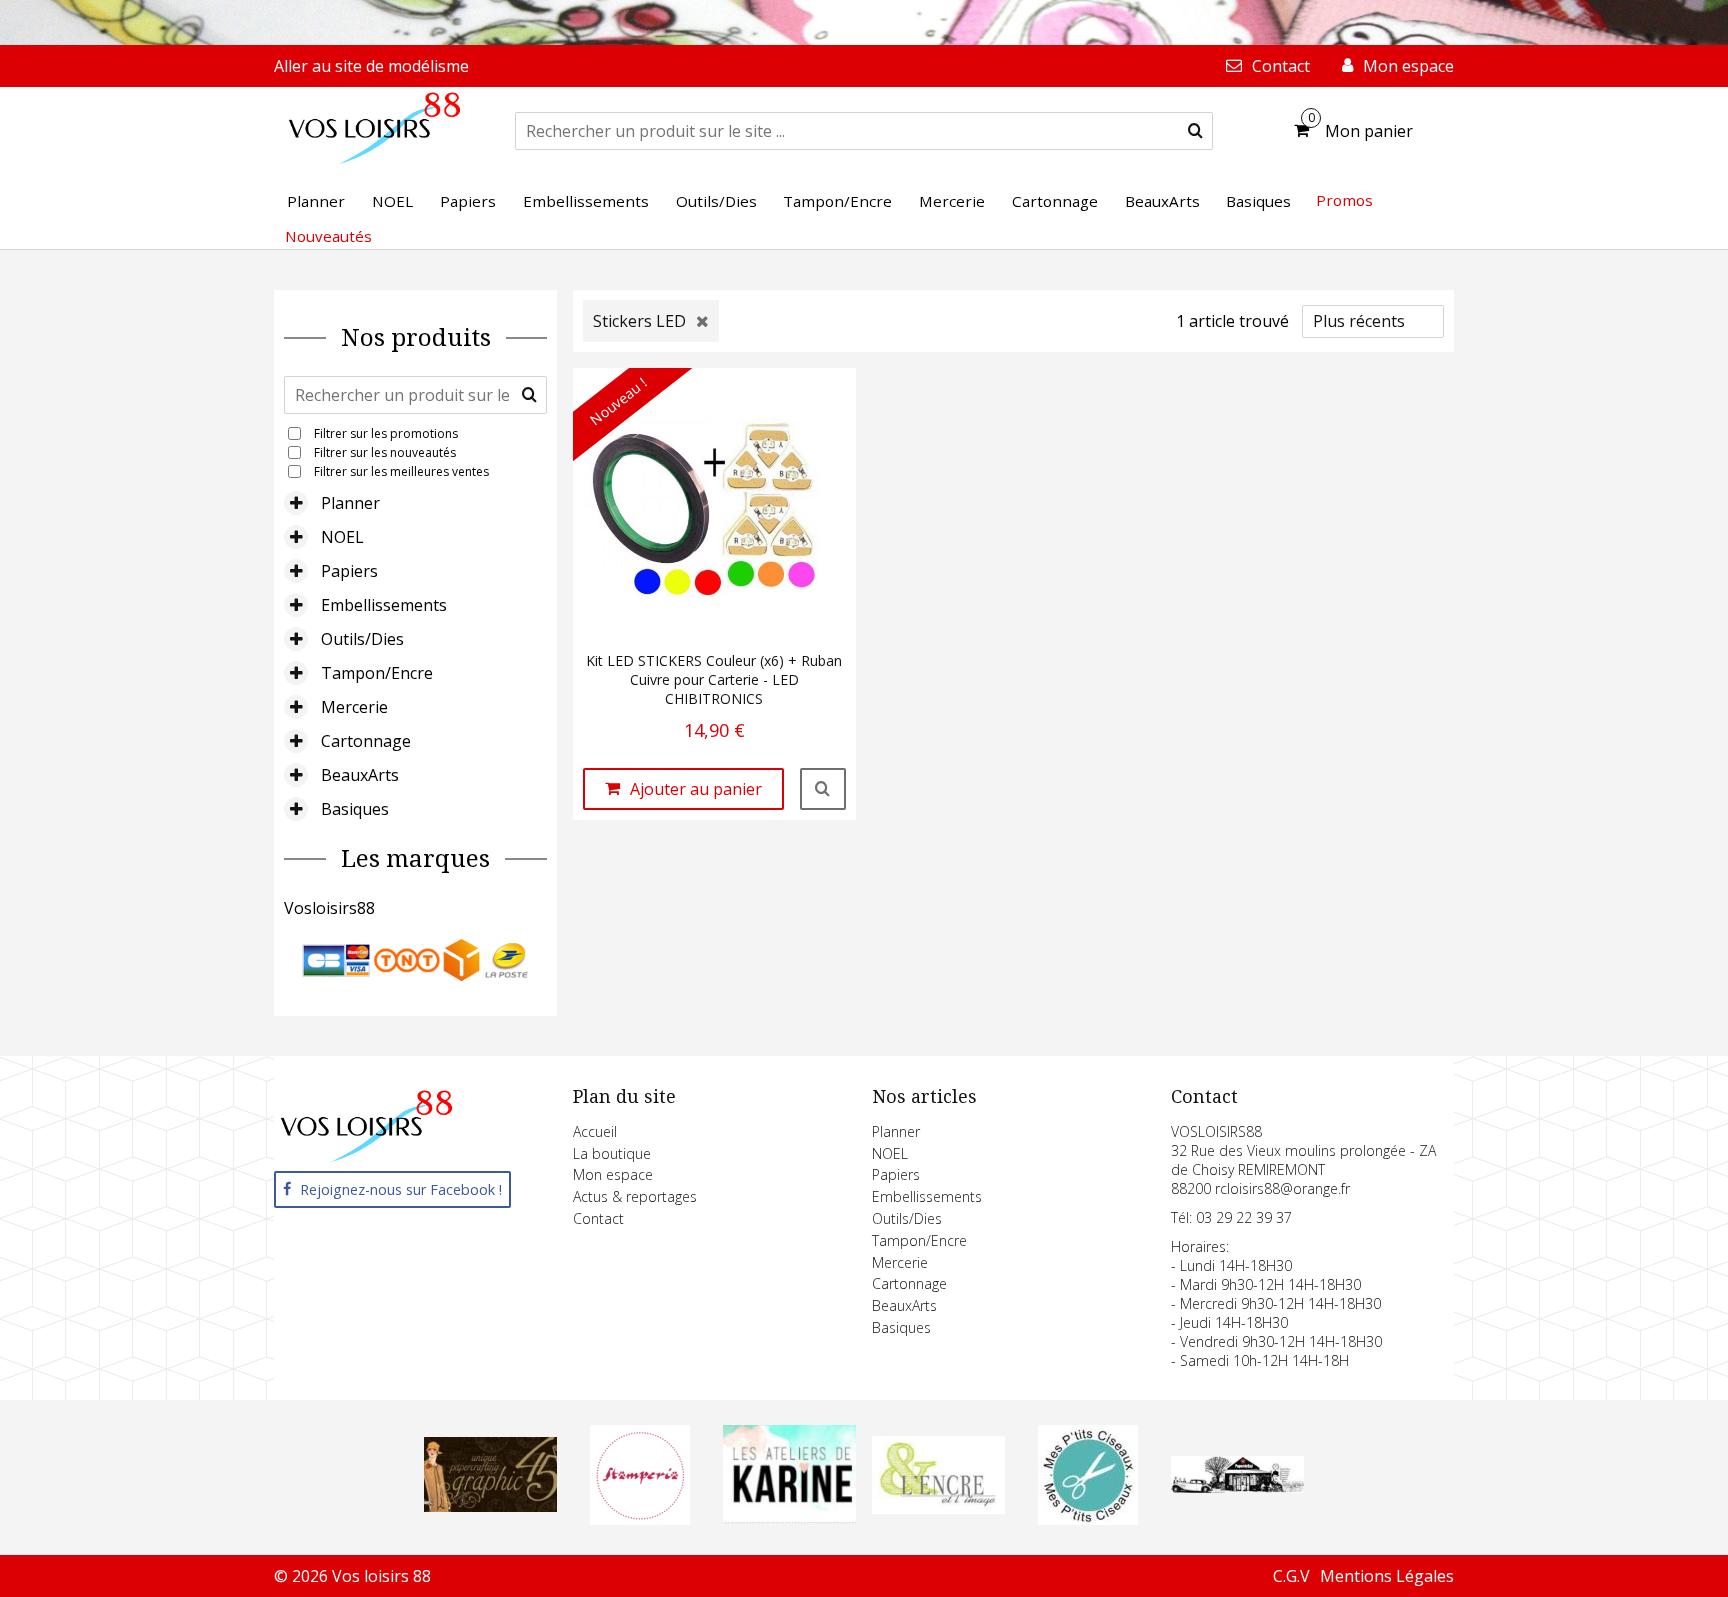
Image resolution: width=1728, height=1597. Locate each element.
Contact (598, 1218)
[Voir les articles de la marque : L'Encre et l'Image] (938, 1508)
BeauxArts (360, 775)
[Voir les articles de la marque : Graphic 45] (491, 1506)
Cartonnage (366, 741)
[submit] (1195, 131)
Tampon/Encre (377, 673)
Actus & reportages (635, 1196)
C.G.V (1291, 1576)
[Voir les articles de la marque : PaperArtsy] (1237, 1487)
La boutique (612, 1153)
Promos (1344, 200)
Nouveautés (328, 236)
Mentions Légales (1387, 1576)
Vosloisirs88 (329, 908)
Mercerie (354, 707)
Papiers (349, 571)
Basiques (355, 809)
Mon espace (613, 1174)
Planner (350, 503)
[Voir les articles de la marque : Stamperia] (640, 1519)
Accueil (595, 1131)
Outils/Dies (362, 639)
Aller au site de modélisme (371, 66)
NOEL (342, 537)
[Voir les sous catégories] (296, 503)
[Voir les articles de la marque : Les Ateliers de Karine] (789, 1518)
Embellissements (384, 605)
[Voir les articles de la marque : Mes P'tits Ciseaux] (1088, 1519)
